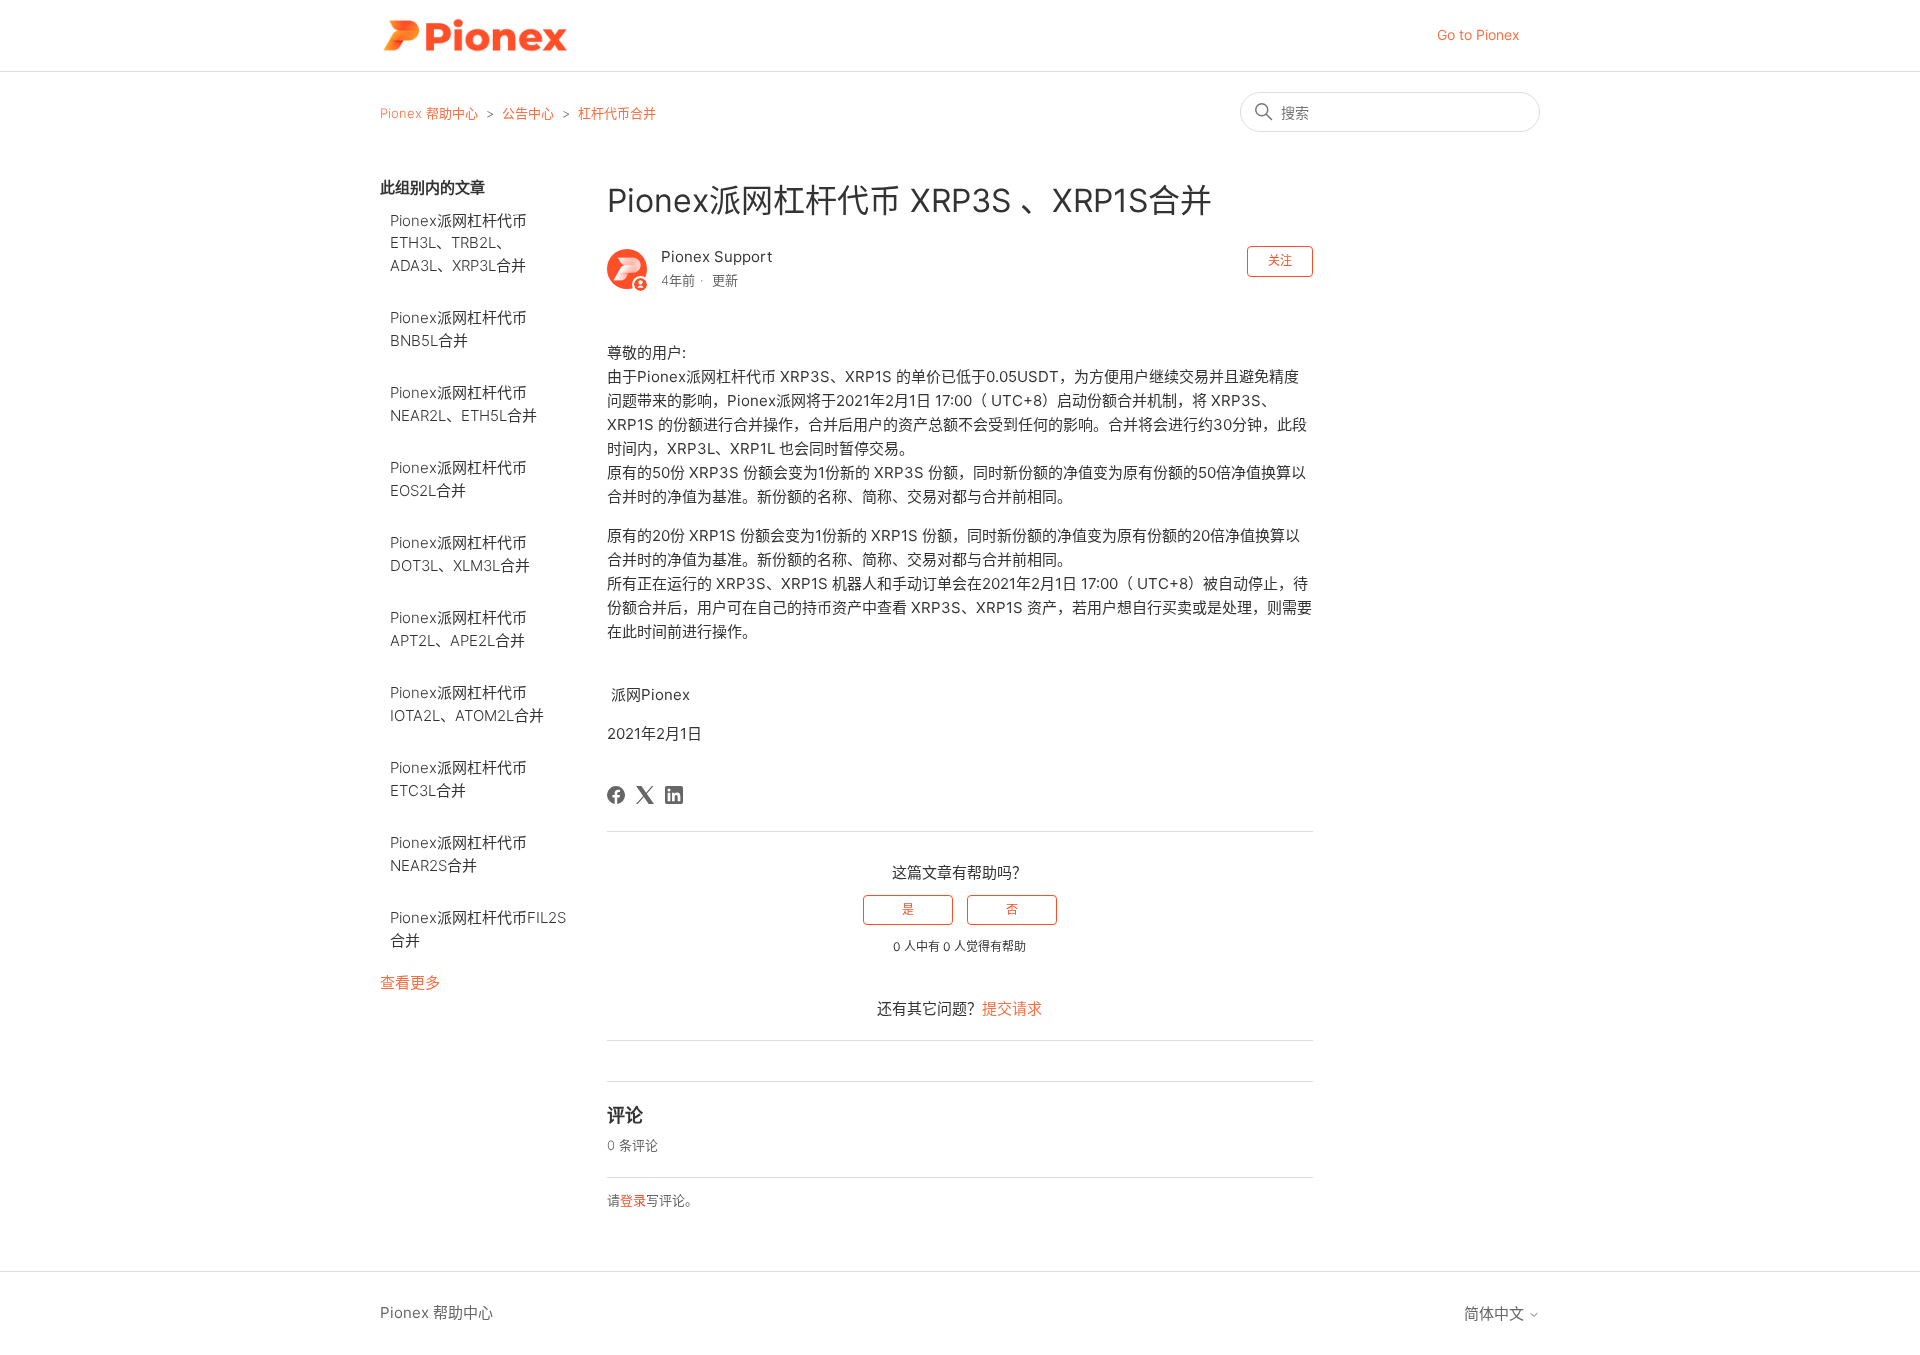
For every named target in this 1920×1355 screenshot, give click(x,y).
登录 (633, 1200)
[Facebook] (616, 795)
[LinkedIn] (674, 795)
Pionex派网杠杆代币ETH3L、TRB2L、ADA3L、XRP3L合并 (458, 243)
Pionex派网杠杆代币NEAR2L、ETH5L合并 (463, 404)
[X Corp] (645, 795)
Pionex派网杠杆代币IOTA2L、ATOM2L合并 (467, 704)
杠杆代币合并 (617, 113)
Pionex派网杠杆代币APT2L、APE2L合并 (458, 629)
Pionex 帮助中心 (429, 113)
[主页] (474, 35)
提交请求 (1012, 1008)
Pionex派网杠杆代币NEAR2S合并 (458, 854)
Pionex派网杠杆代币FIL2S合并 (478, 929)
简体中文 (1496, 1313)
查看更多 (410, 982)
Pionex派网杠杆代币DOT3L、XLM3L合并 (460, 554)
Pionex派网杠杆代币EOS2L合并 (458, 479)
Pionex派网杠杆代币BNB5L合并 (458, 329)
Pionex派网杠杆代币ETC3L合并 (458, 779)
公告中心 (528, 113)
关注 (1280, 260)
